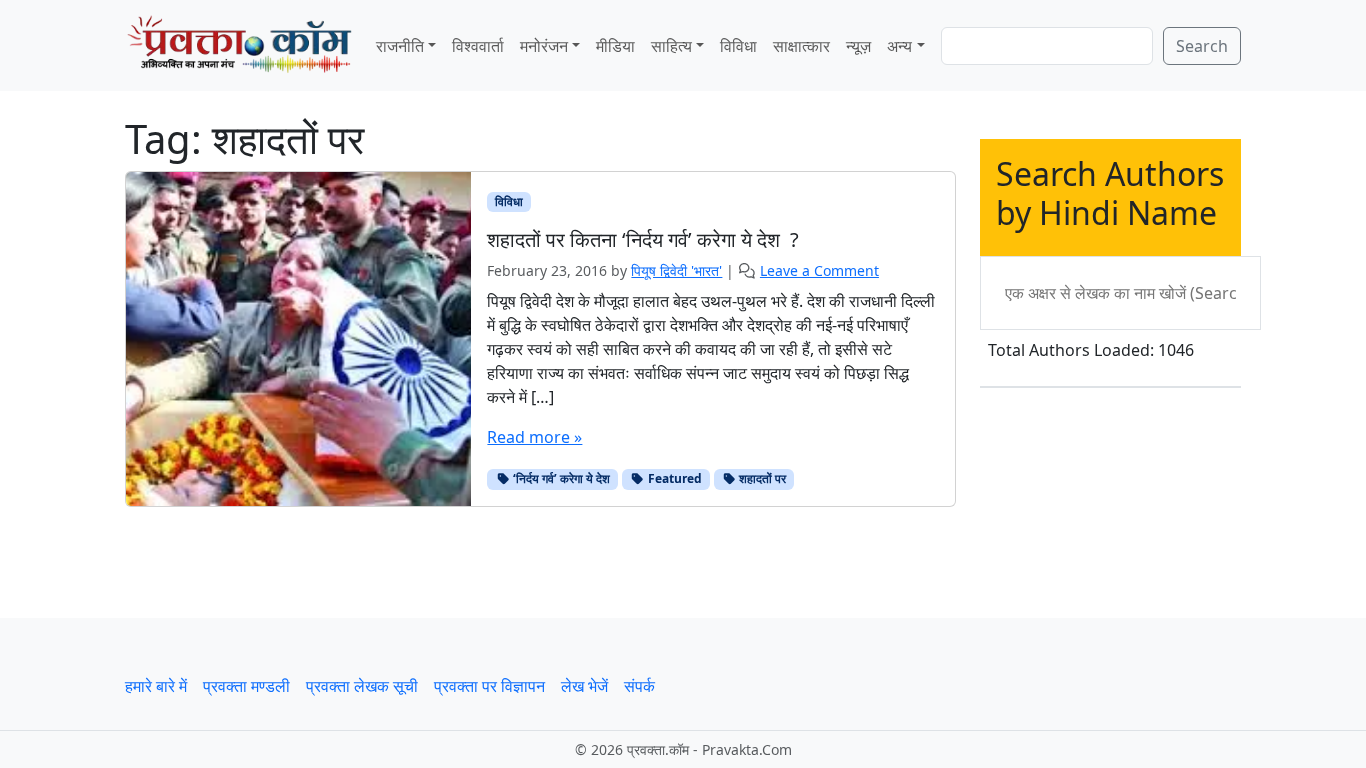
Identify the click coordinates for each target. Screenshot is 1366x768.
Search (1202, 46)
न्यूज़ (858, 46)
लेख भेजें (584, 686)
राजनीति (400, 46)
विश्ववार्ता (478, 46)
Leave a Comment (819, 270)
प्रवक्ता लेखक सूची (362, 686)
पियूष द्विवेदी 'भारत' (676, 270)
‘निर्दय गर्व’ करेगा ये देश (560, 478)
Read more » (534, 437)
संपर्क (639, 686)
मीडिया (615, 46)
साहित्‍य (671, 46)
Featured (673, 478)
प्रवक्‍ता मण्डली (246, 686)
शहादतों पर (761, 478)
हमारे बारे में (156, 686)
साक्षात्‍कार (801, 46)
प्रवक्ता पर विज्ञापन (489, 686)
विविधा (738, 46)
